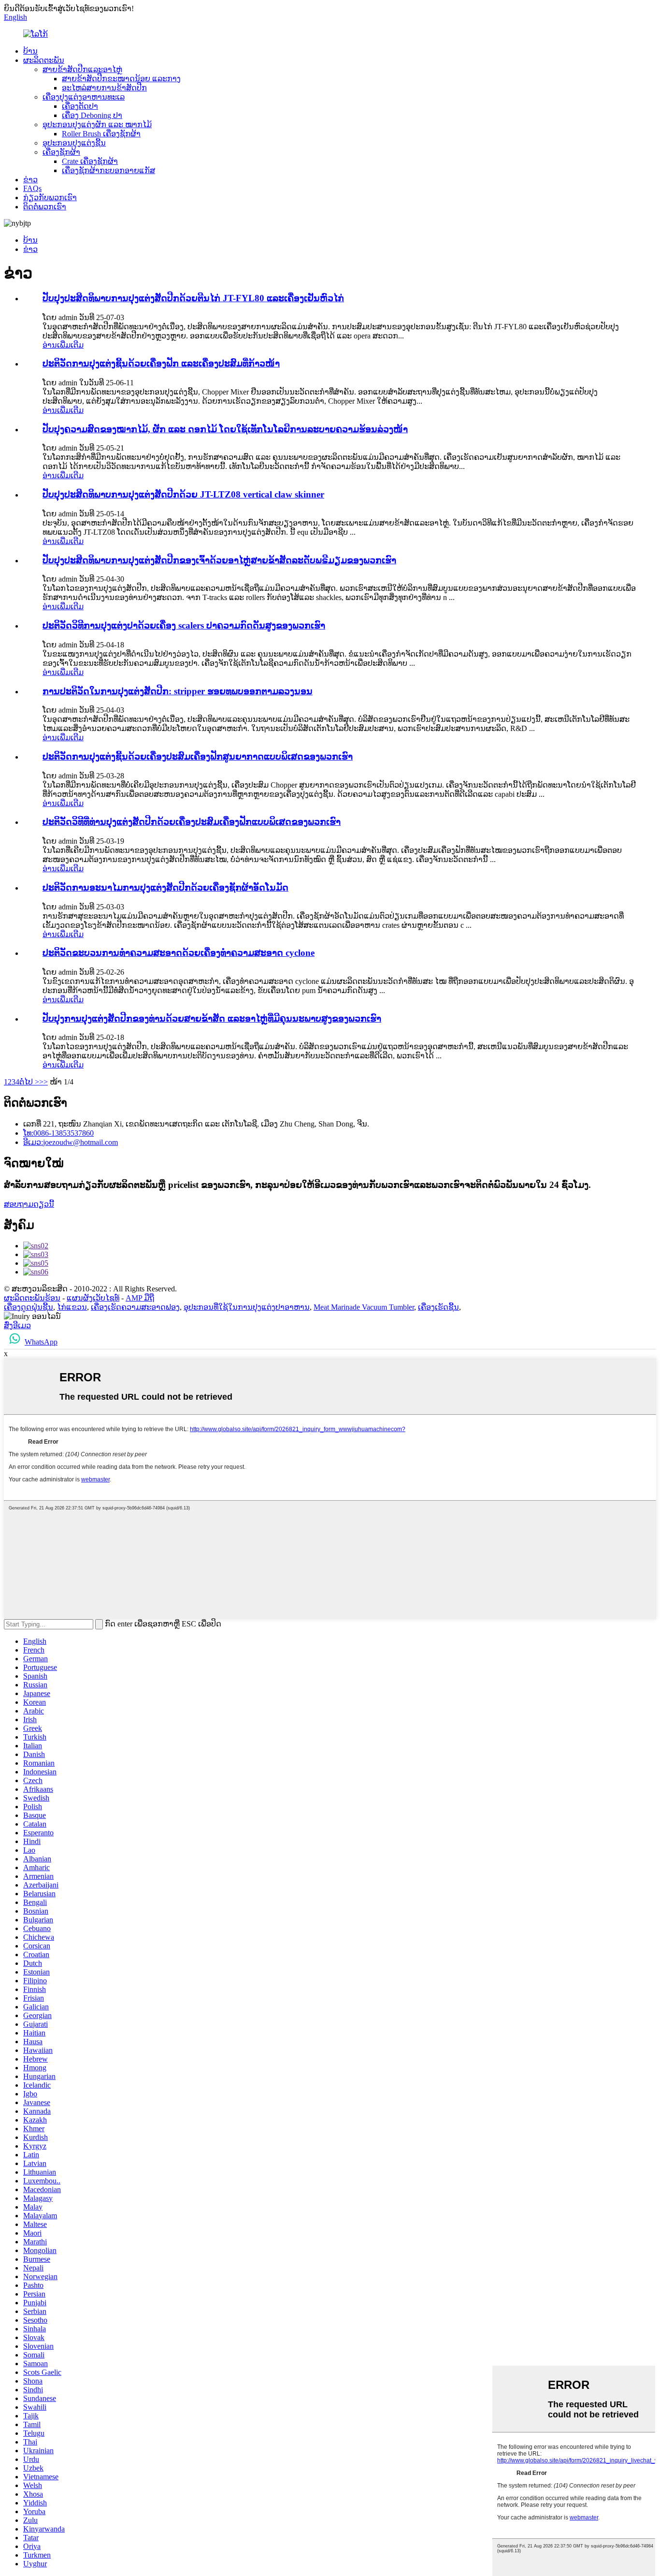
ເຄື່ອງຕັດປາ (80, 106)
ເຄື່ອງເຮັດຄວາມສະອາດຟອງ (135, 1307)
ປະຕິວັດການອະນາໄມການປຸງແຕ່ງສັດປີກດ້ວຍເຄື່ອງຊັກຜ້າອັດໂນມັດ (165, 887)
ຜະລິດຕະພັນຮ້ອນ (32, 1298)
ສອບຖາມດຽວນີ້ (29, 1204)
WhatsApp (41, 1342)
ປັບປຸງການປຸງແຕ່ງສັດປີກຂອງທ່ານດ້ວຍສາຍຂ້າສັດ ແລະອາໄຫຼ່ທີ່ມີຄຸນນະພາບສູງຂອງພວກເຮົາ (212, 1018)
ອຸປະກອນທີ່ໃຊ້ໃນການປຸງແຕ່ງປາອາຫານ (247, 1307)
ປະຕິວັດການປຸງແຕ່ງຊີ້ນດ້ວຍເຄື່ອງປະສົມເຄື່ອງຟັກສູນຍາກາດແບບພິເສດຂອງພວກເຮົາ (198, 756)
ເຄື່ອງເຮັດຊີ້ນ (438, 1307)
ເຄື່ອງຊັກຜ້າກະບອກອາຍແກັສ (108, 170)
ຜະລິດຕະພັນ (44, 60)
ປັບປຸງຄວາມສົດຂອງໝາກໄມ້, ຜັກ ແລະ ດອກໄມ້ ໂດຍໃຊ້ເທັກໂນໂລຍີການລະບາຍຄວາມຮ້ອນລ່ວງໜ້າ (225, 429)
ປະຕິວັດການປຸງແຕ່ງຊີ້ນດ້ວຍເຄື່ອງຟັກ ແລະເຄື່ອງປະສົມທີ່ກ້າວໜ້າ (161, 363)
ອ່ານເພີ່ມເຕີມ (63, 345)
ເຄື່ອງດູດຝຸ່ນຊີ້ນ (29, 1307)
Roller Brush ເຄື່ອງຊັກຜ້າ (101, 134)
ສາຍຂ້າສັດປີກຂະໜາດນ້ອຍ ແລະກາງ (121, 79)
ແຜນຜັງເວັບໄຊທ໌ (93, 1298)
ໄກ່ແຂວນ (72, 1307)
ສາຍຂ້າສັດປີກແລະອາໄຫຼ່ (82, 69)
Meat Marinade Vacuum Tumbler (364, 1307)
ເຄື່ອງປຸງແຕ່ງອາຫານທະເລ (84, 97)
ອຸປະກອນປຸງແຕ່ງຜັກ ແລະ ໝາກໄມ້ (97, 124)
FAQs (32, 188)
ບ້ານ (30, 51)
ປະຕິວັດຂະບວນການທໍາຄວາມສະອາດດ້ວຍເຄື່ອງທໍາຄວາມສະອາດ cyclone (179, 953)
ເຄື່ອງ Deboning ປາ (92, 115)
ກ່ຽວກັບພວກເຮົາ (50, 198)
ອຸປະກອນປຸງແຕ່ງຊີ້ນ (74, 143)
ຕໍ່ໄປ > (29, 1082)
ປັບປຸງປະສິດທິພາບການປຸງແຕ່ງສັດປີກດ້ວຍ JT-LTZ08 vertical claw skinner (183, 494)
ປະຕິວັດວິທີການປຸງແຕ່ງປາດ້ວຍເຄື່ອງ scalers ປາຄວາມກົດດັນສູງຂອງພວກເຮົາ (184, 625)
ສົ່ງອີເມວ (17, 1325)
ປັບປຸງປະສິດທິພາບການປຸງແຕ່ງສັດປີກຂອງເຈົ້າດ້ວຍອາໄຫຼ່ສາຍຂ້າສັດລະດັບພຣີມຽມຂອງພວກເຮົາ (219, 560)
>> (43, 1082)
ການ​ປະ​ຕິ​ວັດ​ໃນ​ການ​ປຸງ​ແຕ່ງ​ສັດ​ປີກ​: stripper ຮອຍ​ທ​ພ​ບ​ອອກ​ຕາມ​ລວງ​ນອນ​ (178, 691)
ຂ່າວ (30, 180)
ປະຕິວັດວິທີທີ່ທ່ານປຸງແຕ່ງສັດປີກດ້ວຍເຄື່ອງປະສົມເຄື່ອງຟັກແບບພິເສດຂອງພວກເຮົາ (192, 822)
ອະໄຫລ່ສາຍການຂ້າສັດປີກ (104, 88)
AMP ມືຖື (140, 1298)
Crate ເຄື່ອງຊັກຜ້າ (90, 161)
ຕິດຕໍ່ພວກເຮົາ (45, 207)
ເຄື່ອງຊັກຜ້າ (61, 152)
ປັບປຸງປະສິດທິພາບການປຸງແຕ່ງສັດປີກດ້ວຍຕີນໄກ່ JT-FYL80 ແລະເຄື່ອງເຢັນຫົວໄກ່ (193, 298)
